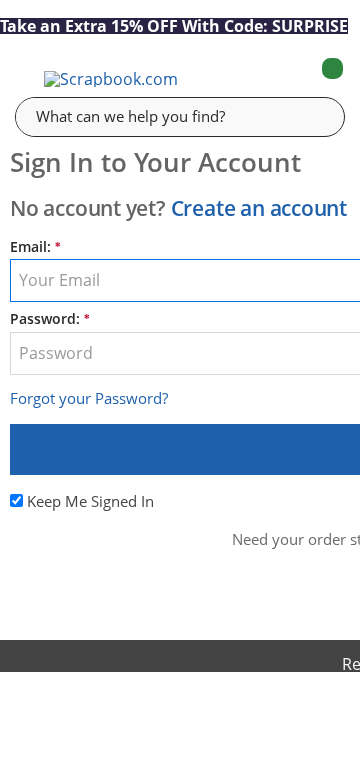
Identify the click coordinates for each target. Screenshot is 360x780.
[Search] (315, 116)
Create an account (259, 208)
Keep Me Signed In (90, 501)
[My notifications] (253, 79)
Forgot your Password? (89, 398)
